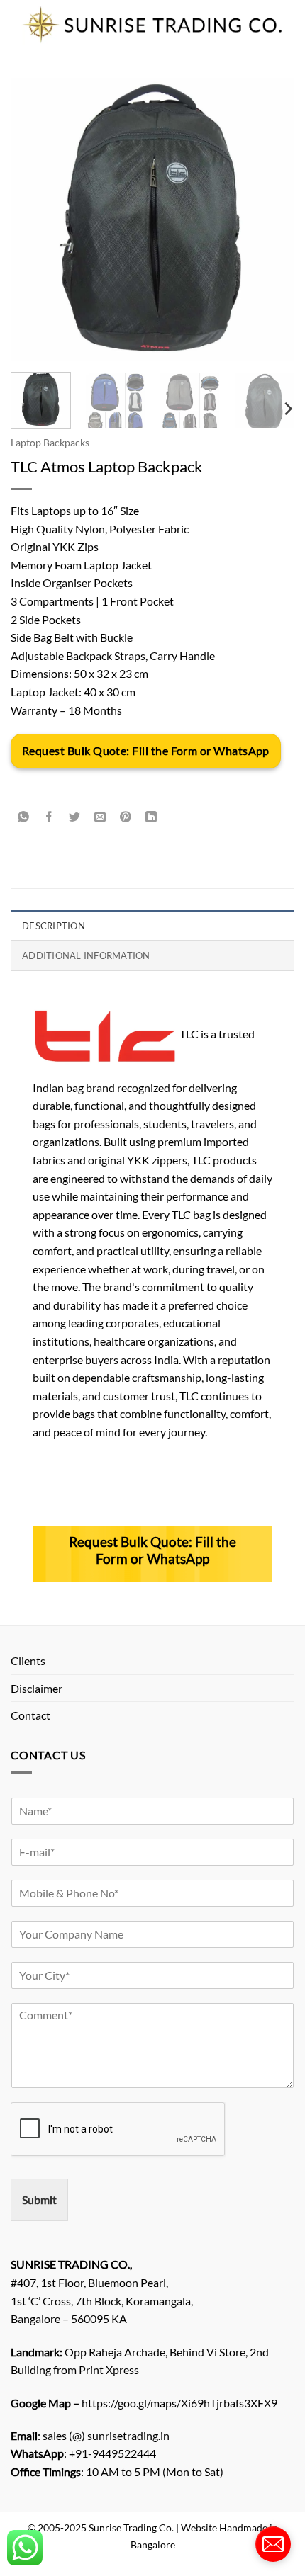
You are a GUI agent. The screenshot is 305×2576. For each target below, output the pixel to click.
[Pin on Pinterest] (126, 818)
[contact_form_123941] (273, 2544)
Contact (30, 1715)
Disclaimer (37, 1688)
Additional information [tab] (86, 955)
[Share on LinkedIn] (151, 818)
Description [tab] (54, 926)
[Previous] (34, 220)
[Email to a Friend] (100, 818)
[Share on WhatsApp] (24, 818)
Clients (28, 1661)
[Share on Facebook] (49, 818)
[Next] (271, 220)
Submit (39, 2200)
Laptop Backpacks (50, 443)
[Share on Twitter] (75, 818)
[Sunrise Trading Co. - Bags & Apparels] (152, 25)
